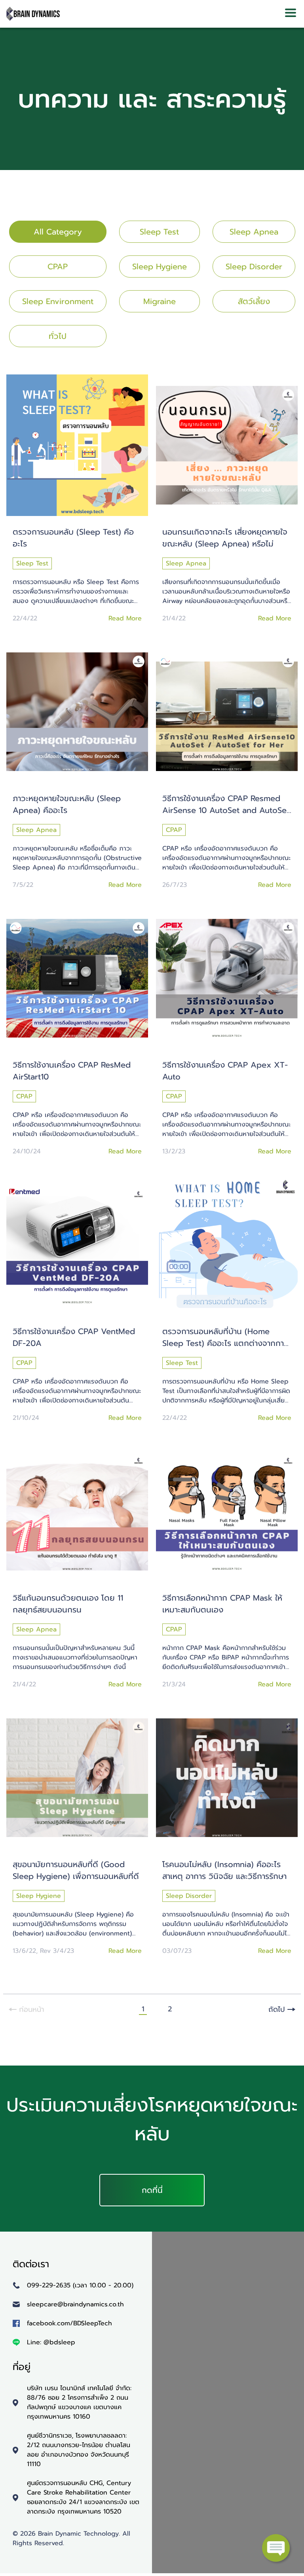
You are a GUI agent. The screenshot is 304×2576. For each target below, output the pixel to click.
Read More (125, 618)
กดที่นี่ (152, 2190)
